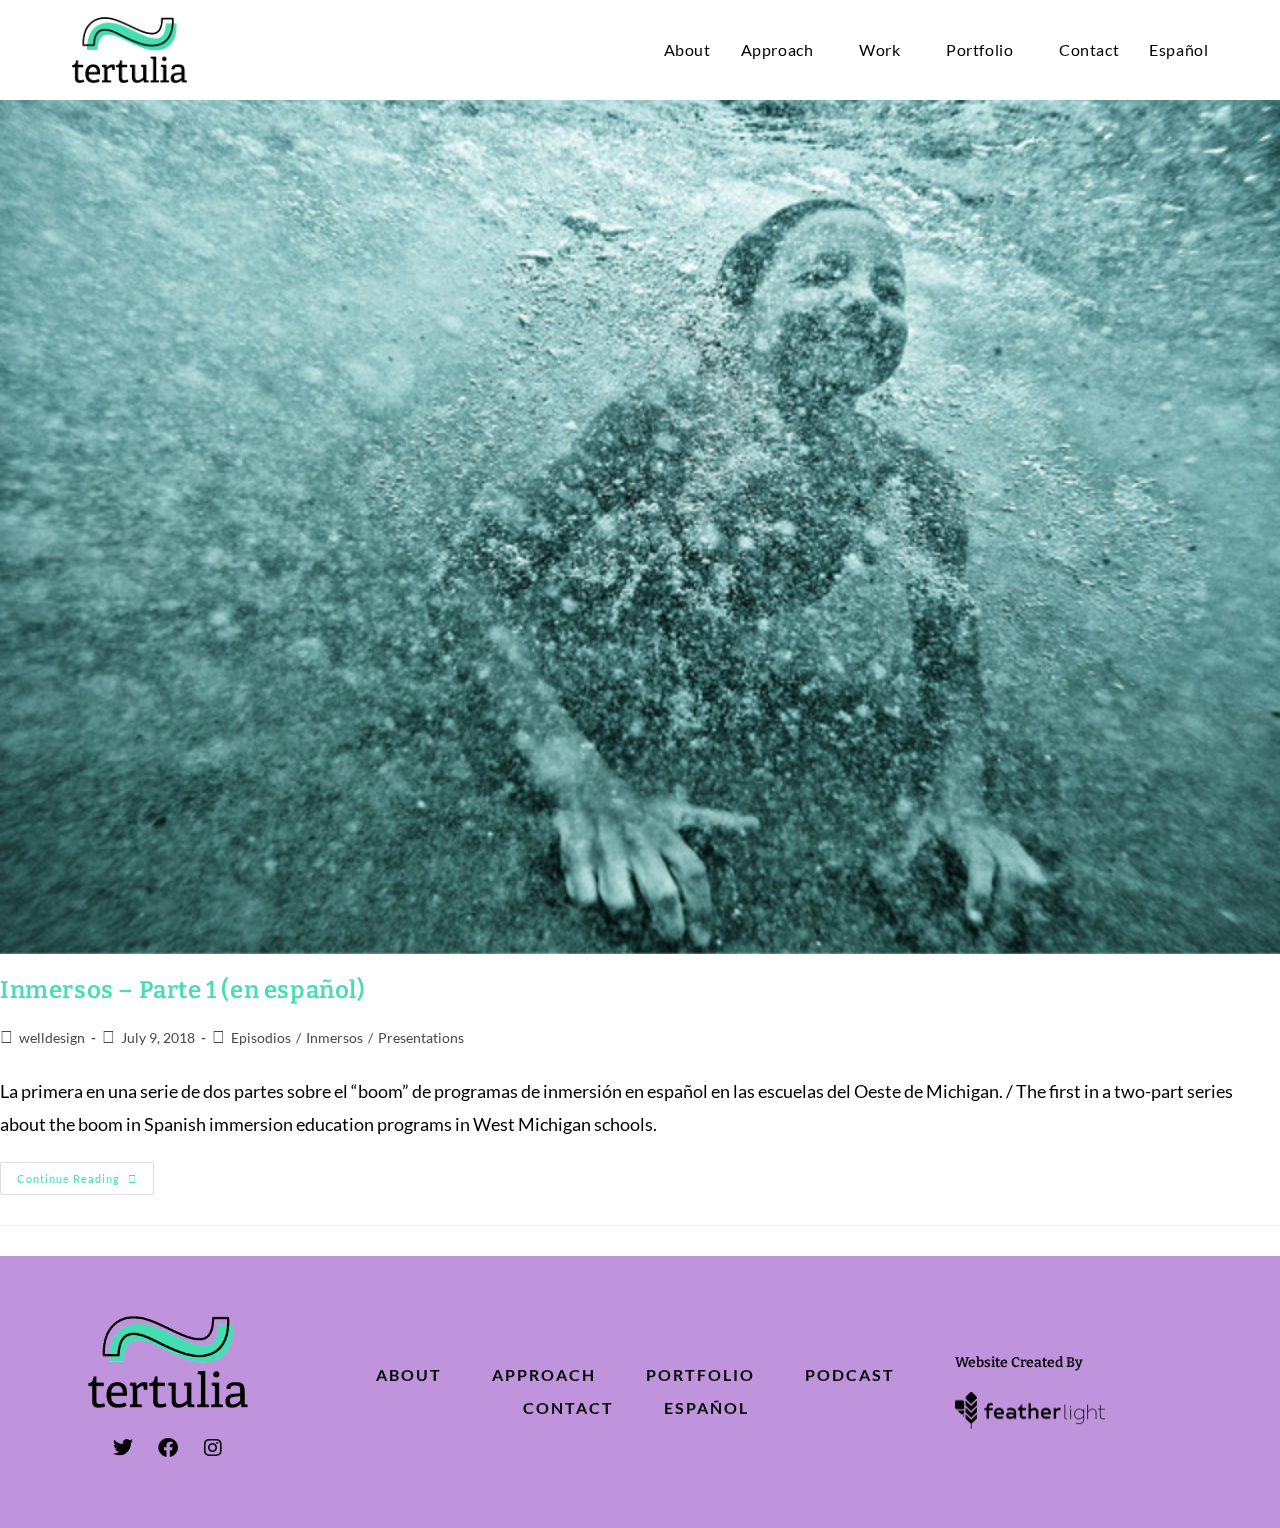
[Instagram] (213, 1448)
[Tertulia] (129, 48)
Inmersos (334, 1037)
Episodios (261, 1037)
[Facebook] (168, 1448)
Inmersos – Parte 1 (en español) (183, 990)
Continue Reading (85, 1173)
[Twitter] (123, 1448)
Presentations (421, 1037)
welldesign (52, 1037)
